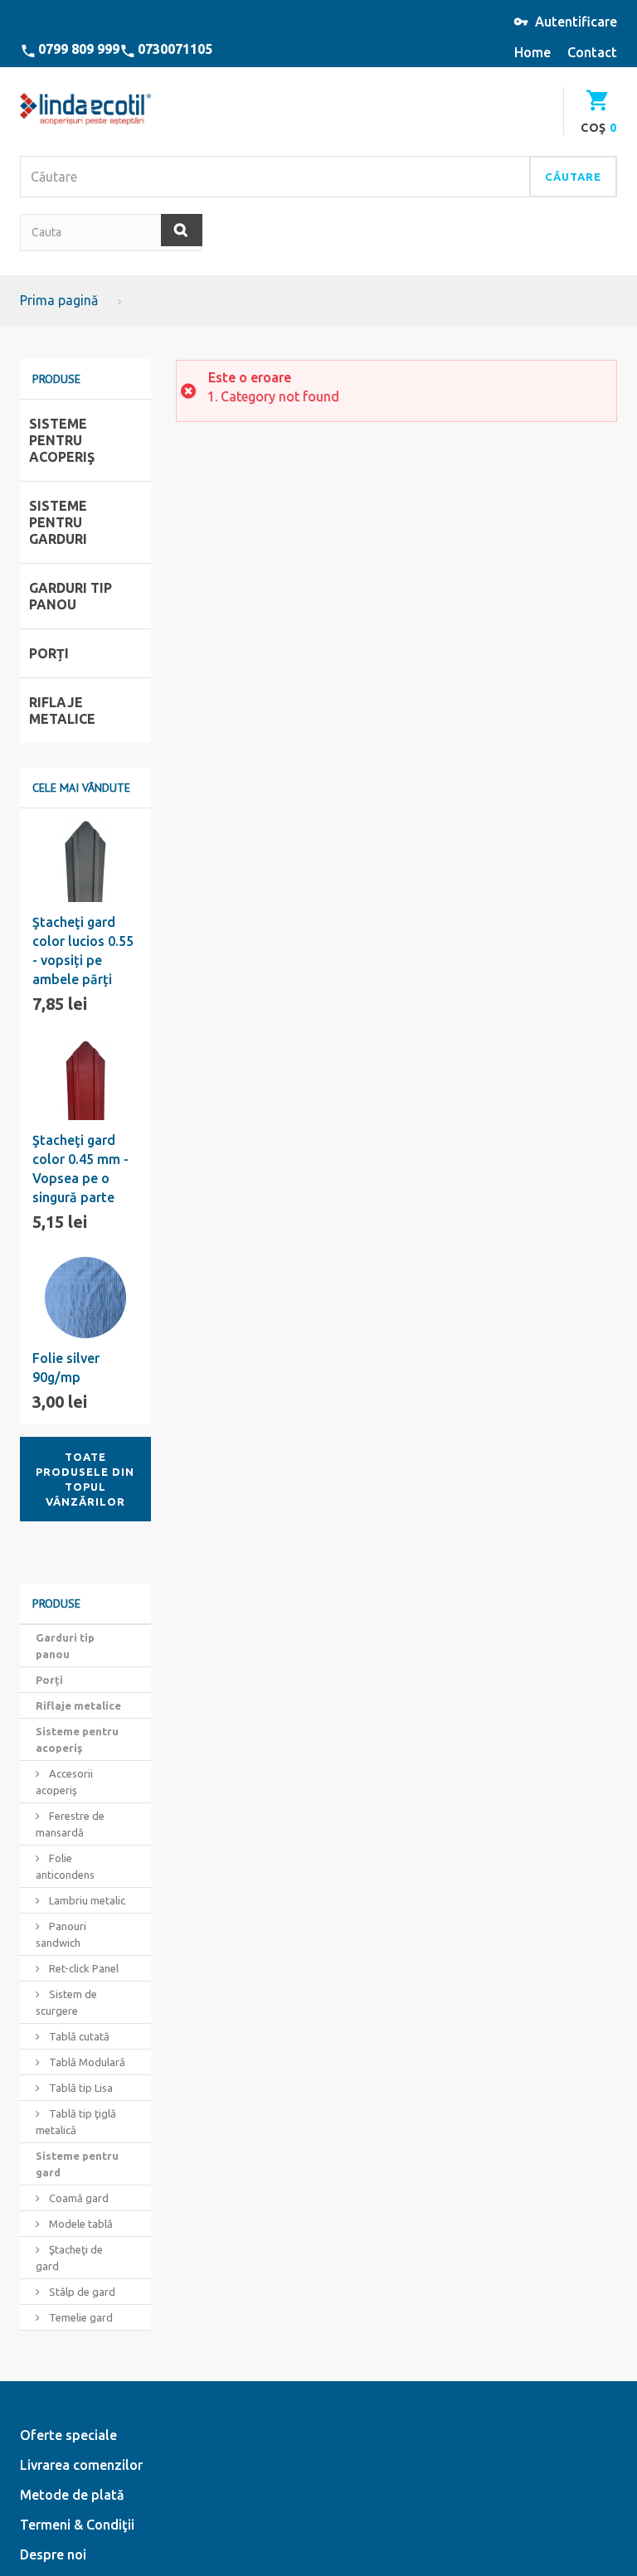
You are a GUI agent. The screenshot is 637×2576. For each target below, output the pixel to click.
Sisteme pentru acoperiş (77, 1739)
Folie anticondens (65, 1866)
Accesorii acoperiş (64, 1782)
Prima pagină (59, 300)
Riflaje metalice (78, 1705)
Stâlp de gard (81, 2292)
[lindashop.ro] (85, 109)
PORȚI (49, 653)
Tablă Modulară (86, 2062)
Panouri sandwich (61, 1934)
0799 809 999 (79, 49)
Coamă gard (78, 2198)
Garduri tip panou (65, 1646)
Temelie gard (80, 2317)
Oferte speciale (68, 2435)
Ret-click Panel (83, 1968)
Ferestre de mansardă (70, 1824)
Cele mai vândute (81, 788)
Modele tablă (80, 2224)
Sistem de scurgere (66, 2002)
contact (592, 52)
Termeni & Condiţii (77, 2525)
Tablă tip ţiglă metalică (76, 2122)
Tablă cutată (78, 2036)
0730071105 (175, 49)
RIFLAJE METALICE (62, 711)
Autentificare (576, 22)
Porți (49, 1680)
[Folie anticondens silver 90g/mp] (85, 1298)
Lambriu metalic (86, 1900)
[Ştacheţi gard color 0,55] (85, 861)
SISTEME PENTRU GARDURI (58, 522)
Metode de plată (72, 2495)
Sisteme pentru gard (77, 2164)
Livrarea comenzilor (81, 2465)
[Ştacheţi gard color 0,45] (85, 1079)
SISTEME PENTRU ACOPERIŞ (62, 440)
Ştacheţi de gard (69, 2258)
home (532, 52)
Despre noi (53, 2554)
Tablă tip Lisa (80, 2088)
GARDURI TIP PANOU (71, 596)
